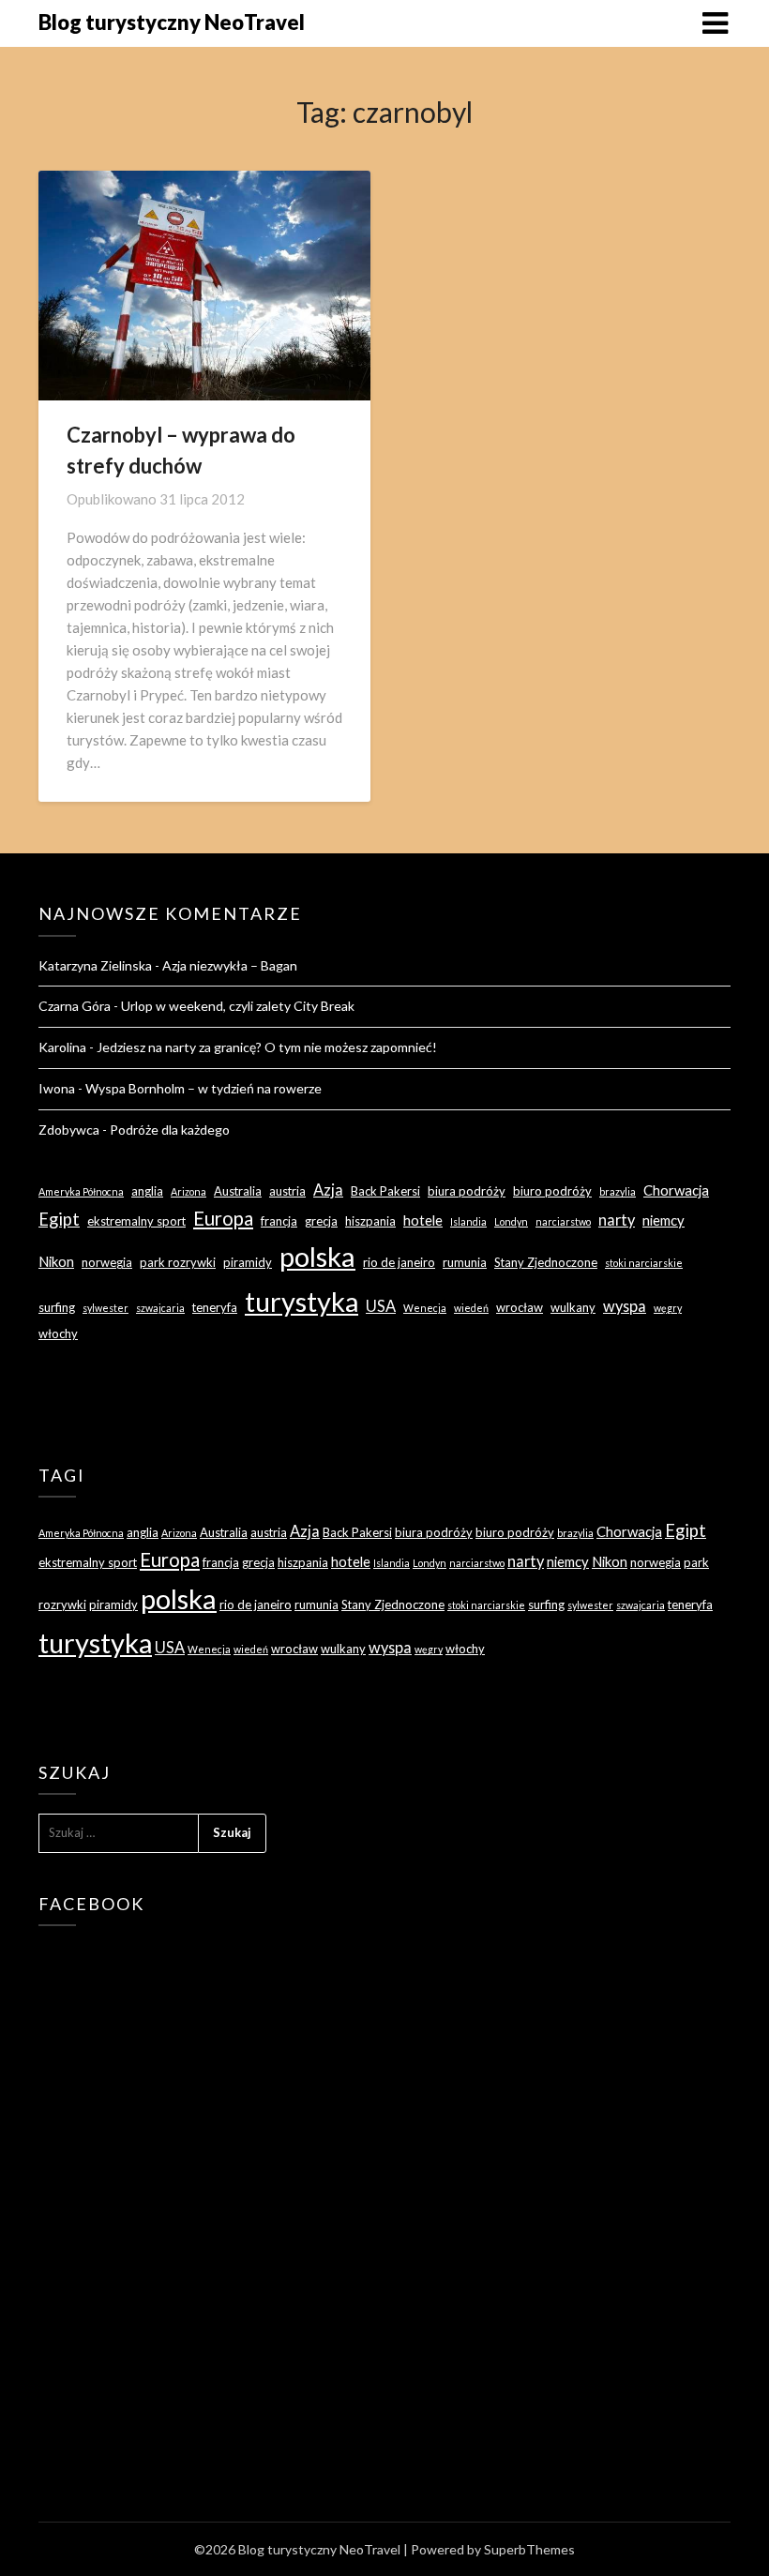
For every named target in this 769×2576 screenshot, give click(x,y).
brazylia (618, 1191)
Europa (223, 1218)
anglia (147, 1191)
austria (287, 1191)
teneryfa (215, 1307)
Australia (238, 1191)
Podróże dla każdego (170, 1130)
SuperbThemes (529, 2549)
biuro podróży (552, 1191)
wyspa (625, 1306)
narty (617, 1220)
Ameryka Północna (81, 1191)
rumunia (465, 1262)
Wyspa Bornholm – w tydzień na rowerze (204, 1088)
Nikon (56, 1261)
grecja (321, 1221)
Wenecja (425, 1308)
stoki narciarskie (644, 1263)
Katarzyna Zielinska (95, 965)
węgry (668, 1308)
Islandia (468, 1221)
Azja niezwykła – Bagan (230, 965)
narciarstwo (563, 1221)
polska (317, 1256)
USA (381, 1306)
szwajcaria (160, 1308)
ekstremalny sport (136, 1221)
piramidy (248, 1262)
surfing (57, 1307)
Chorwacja (676, 1190)
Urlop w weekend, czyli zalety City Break (238, 1006)
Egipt (59, 1219)
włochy (58, 1333)
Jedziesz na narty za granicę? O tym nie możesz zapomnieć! (267, 1047)
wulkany (573, 1307)
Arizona (188, 1191)
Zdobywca (69, 1130)
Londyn (511, 1221)
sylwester (106, 1308)
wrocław (520, 1307)
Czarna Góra (75, 1006)
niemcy (663, 1220)
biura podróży (467, 1191)
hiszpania (370, 1221)
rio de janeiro (399, 1262)
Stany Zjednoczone (546, 1262)
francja (279, 1221)
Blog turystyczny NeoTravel (172, 22)
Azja (328, 1190)
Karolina (62, 1047)
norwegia (107, 1262)
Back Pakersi (385, 1191)
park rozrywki (178, 1262)
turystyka (302, 1301)
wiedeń (471, 1308)
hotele (423, 1220)
